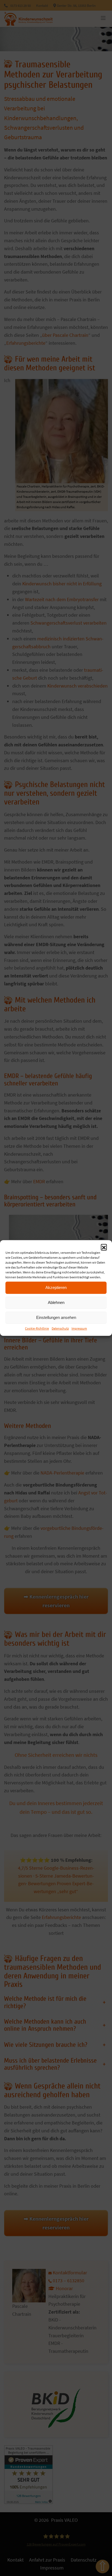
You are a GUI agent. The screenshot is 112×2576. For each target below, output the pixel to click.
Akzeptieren (56, 1287)
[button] (104, 1247)
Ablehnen (56, 1302)
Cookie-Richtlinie (37, 1328)
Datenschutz (60, 1328)
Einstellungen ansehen (56, 1317)
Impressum (79, 1328)
